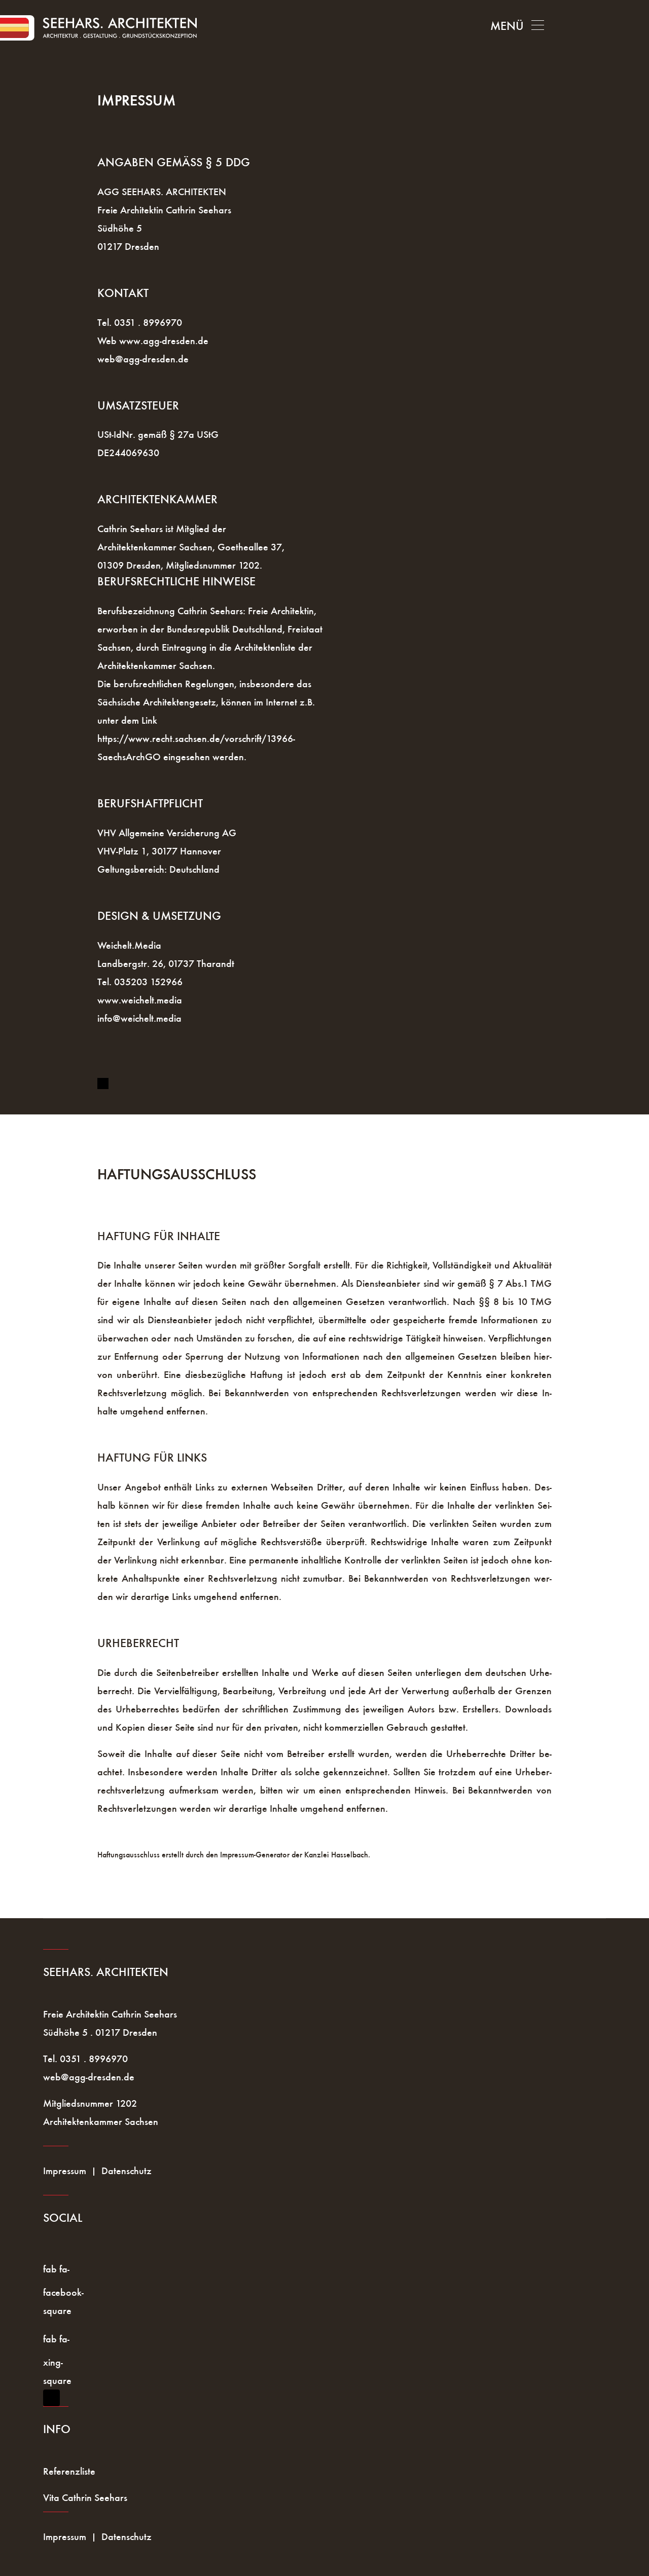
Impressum (65, 2171)
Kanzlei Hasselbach (336, 1855)
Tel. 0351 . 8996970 (140, 322)
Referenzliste (69, 2471)
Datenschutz (127, 2171)
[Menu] (517, 26)
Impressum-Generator (255, 1855)
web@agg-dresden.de (143, 359)
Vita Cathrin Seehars (85, 2497)
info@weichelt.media (139, 1018)
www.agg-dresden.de (164, 341)
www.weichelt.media (140, 1000)
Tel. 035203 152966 (140, 982)
